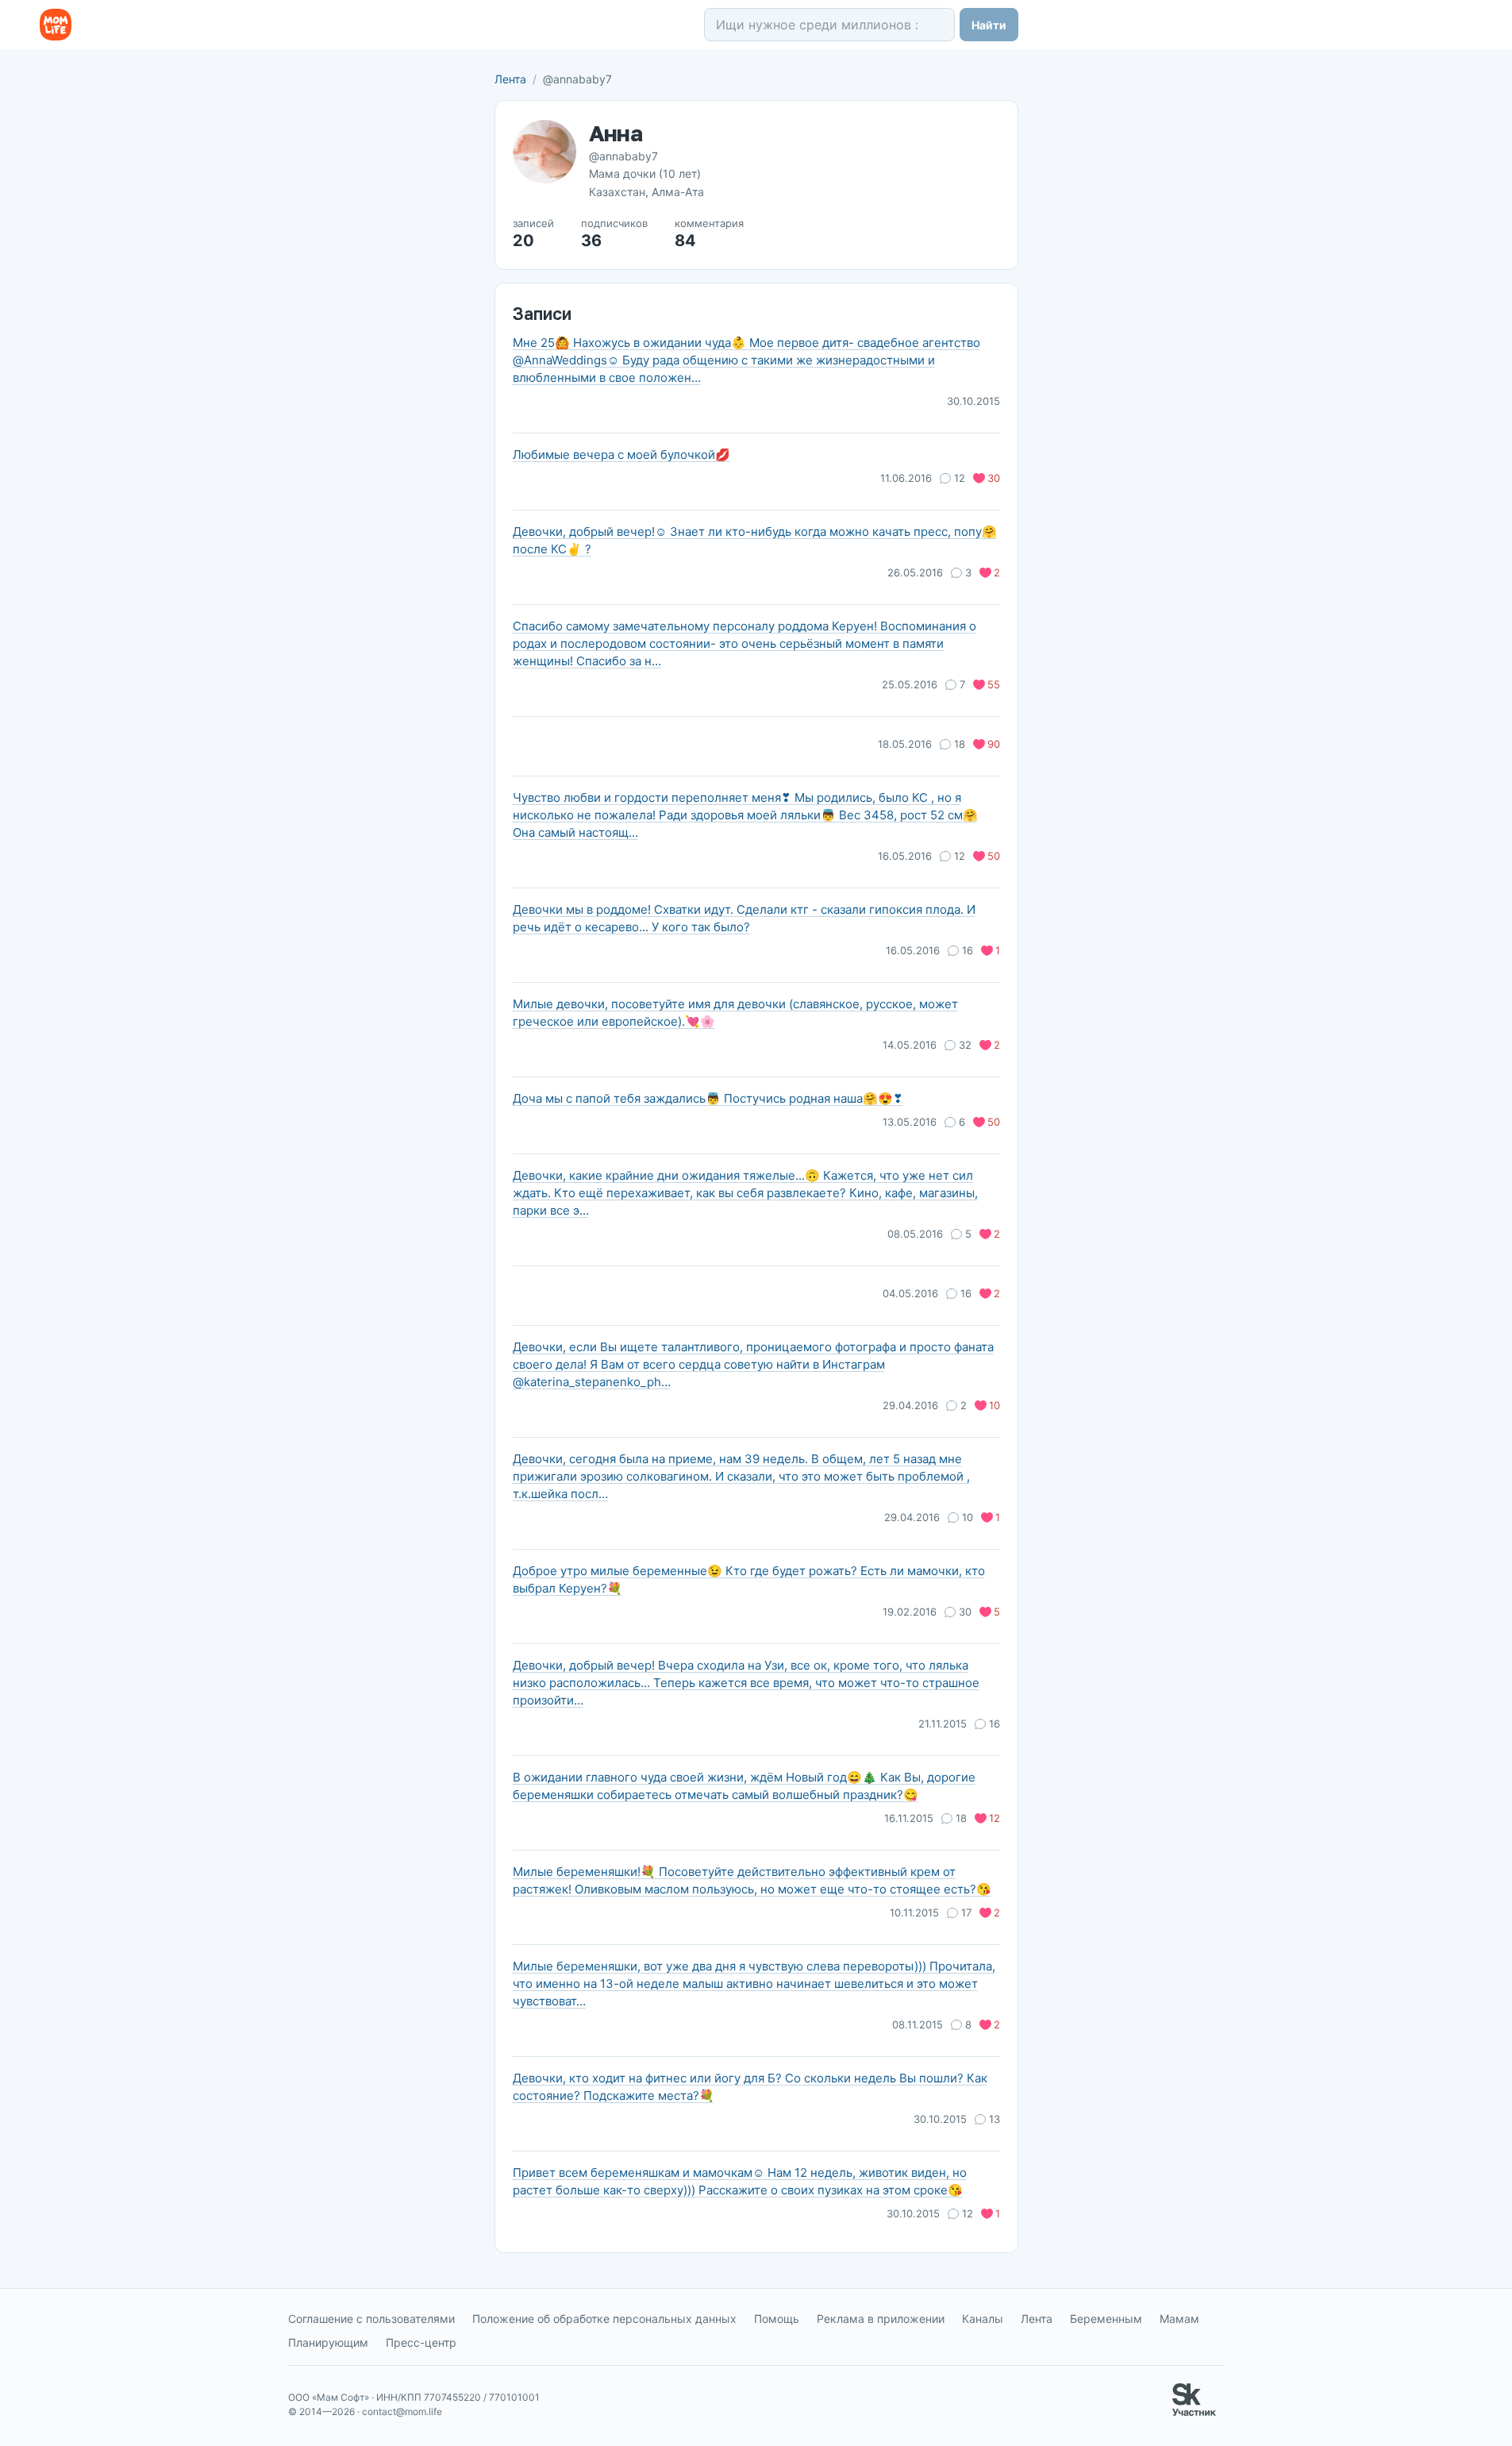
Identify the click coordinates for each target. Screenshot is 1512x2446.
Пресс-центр (421, 2342)
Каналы (983, 2319)
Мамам (1179, 2319)
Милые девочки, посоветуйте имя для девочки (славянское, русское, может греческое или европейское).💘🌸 (735, 1013)
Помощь (777, 2319)
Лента (510, 79)
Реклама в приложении (881, 2319)
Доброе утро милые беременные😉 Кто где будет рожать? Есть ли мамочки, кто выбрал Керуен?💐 (749, 1579)
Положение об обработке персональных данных (604, 2319)
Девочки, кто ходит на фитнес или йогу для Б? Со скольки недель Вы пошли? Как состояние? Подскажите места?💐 (750, 2087)
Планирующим (328, 2342)
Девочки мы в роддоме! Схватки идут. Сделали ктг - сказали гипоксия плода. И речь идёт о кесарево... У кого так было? (744, 918)
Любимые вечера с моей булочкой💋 (621, 455)
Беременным (1106, 2319)
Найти (989, 25)
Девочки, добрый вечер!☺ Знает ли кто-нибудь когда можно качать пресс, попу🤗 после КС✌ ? (755, 540)
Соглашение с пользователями (371, 2319)
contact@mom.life (402, 2411)
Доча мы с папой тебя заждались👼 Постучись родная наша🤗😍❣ (708, 1098)
